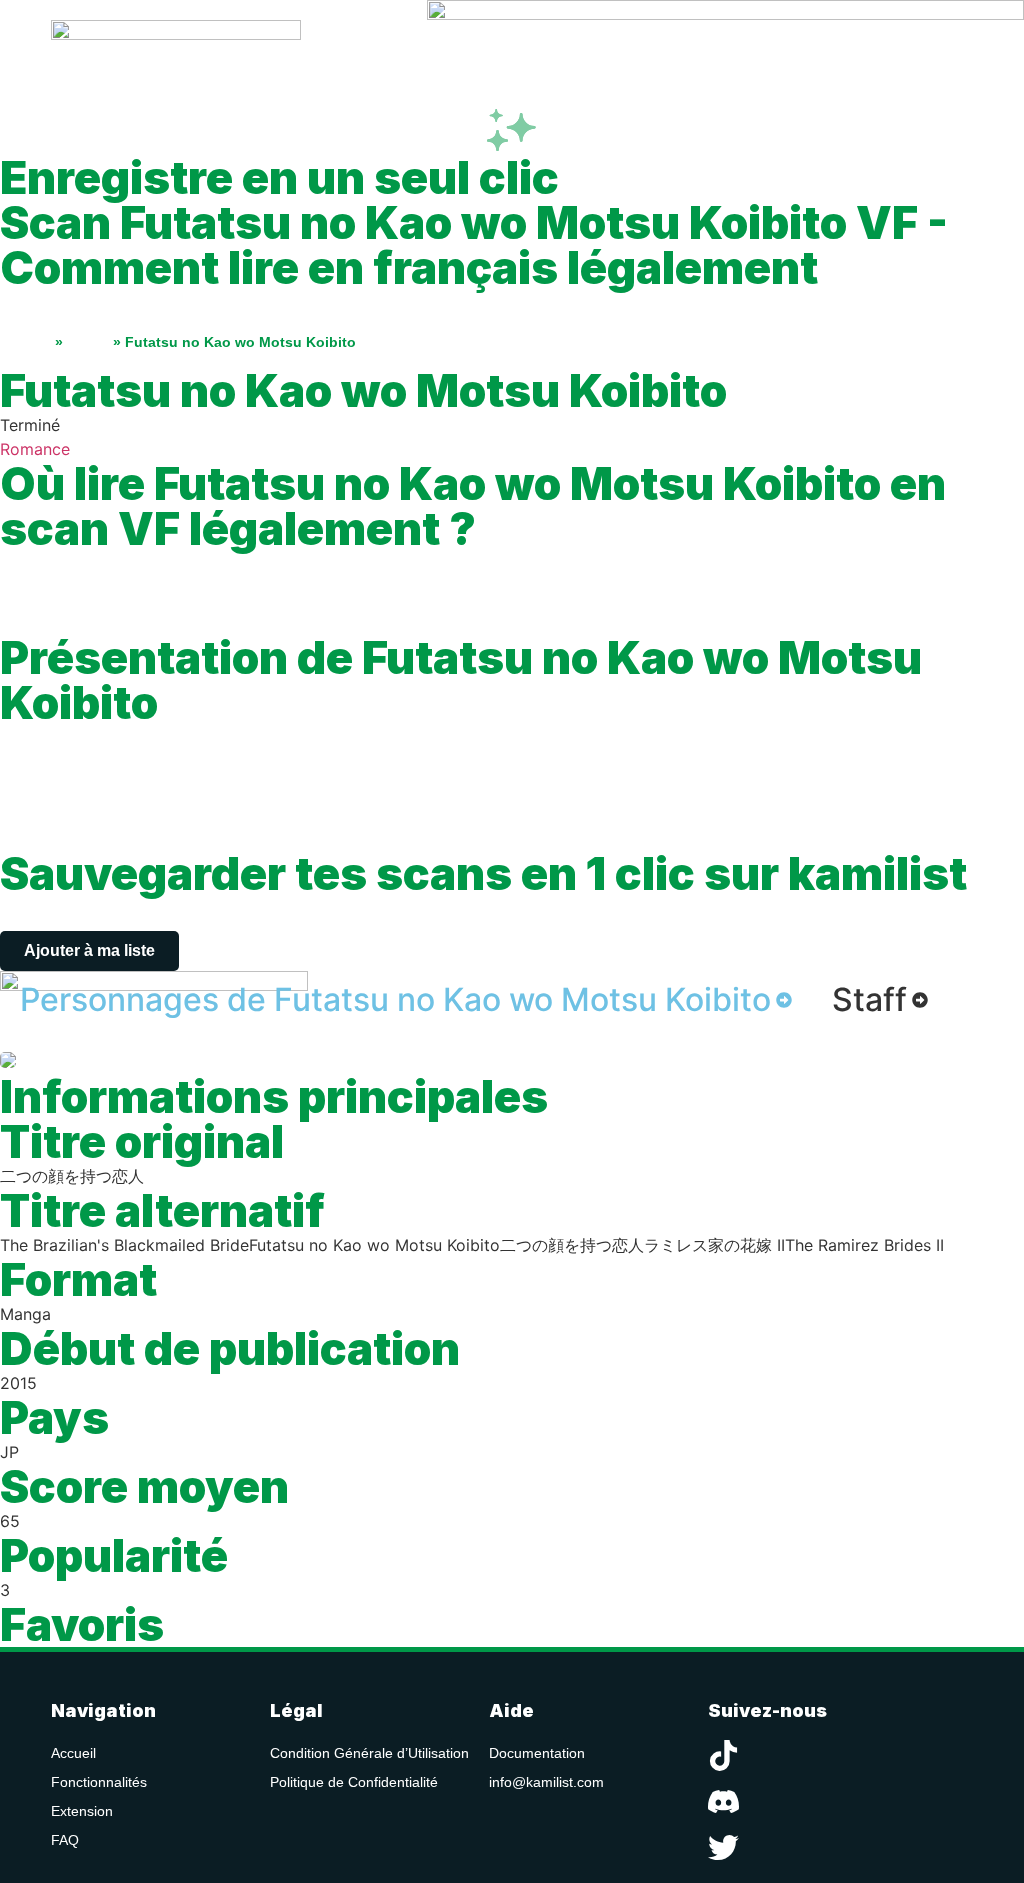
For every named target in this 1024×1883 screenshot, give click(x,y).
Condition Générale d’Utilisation (369, 1753)
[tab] (406, 1000)
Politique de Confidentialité (354, 1782)
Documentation (537, 1753)
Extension (82, 1811)
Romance (35, 449)
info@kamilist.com (546, 1782)
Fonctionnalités (99, 1782)
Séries (88, 342)
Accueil (25, 342)
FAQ (65, 1840)
